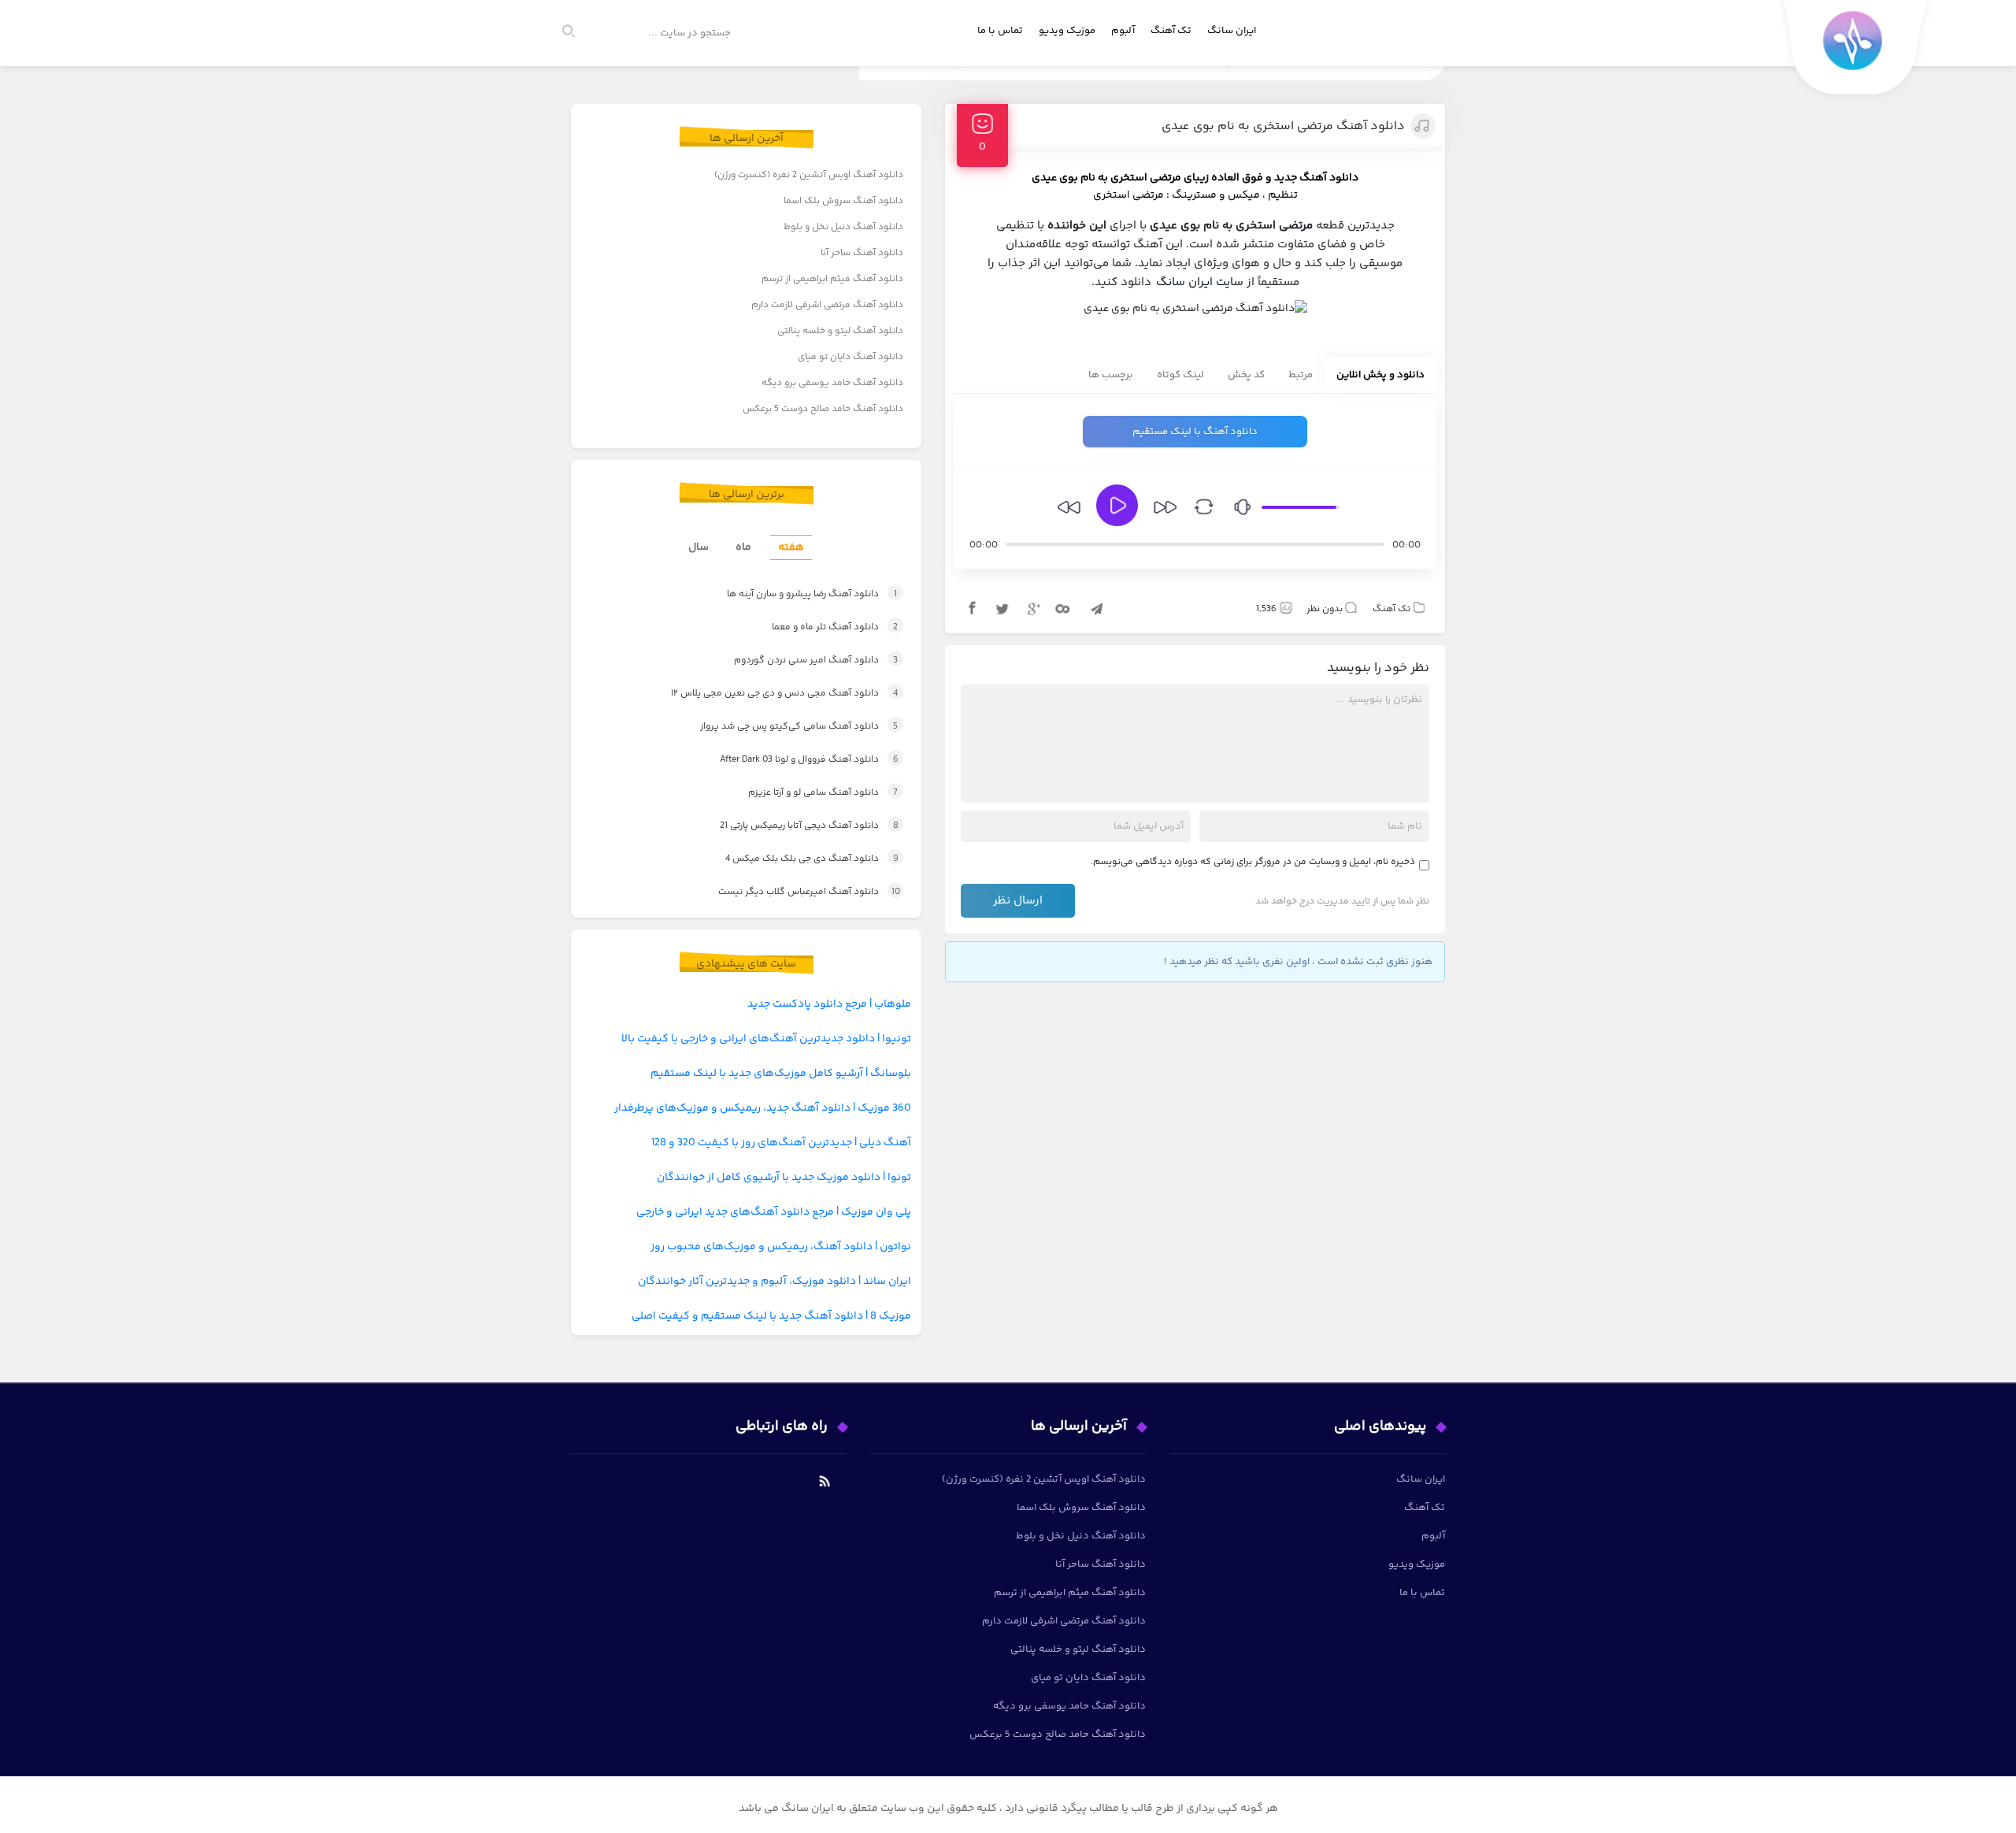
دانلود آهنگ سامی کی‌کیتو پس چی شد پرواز (782, 727)
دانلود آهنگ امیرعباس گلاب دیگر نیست (794, 892)
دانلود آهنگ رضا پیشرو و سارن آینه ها (793, 594)
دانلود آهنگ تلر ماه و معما (816, 627)
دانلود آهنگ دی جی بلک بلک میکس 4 (797, 859)
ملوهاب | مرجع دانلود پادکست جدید (829, 1004)
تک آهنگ (1171, 31)
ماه (743, 547)
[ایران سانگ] (1856, 52)
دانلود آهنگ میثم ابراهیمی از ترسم (832, 279)
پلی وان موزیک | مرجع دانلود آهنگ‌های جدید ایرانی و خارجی (774, 1212)
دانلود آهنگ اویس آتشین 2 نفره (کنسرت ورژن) (809, 175)
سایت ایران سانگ (1200, 282)
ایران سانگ (1232, 31)
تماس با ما (1000, 31)
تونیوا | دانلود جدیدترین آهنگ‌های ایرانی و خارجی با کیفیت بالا (766, 1039)
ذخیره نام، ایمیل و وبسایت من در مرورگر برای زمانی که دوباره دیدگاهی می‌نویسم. (1253, 862)
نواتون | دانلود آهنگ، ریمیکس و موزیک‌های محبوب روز (781, 1247)
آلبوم (1123, 31)
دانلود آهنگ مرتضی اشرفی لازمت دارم (827, 305)
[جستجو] (576, 33)
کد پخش (1246, 375)
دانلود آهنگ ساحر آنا (862, 253)
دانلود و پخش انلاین (1380, 375)
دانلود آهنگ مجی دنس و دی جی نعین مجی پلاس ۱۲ (767, 694)
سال (699, 547)
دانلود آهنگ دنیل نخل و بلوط (843, 227)
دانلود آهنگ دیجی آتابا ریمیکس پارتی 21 (794, 826)
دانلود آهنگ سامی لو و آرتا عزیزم (806, 793)
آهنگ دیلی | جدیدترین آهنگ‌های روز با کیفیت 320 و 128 (781, 1143)
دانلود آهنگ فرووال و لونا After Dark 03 (793, 760)
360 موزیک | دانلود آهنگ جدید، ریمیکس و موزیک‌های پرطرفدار (763, 1108)
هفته (791, 547)
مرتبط (1301, 375)
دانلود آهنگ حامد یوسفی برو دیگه (832, 383)
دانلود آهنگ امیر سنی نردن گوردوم (799, 660)
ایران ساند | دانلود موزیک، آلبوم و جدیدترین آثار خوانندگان (775, 1282)
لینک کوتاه (1180, 375)
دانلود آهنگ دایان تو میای (850, 357)
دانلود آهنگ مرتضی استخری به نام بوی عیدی (1283, 126)
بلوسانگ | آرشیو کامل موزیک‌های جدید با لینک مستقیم (781, 1074)
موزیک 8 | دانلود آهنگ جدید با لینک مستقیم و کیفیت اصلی (771, 1316)
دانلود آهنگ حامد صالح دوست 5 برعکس (823, 409)
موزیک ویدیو (1067, 31)
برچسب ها (1111, 375)
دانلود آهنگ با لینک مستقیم (1195, 432)
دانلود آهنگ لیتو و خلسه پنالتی (840, 331)
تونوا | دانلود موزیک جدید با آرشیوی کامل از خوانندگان (784, 1178)
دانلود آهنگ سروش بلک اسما (843, 201)
